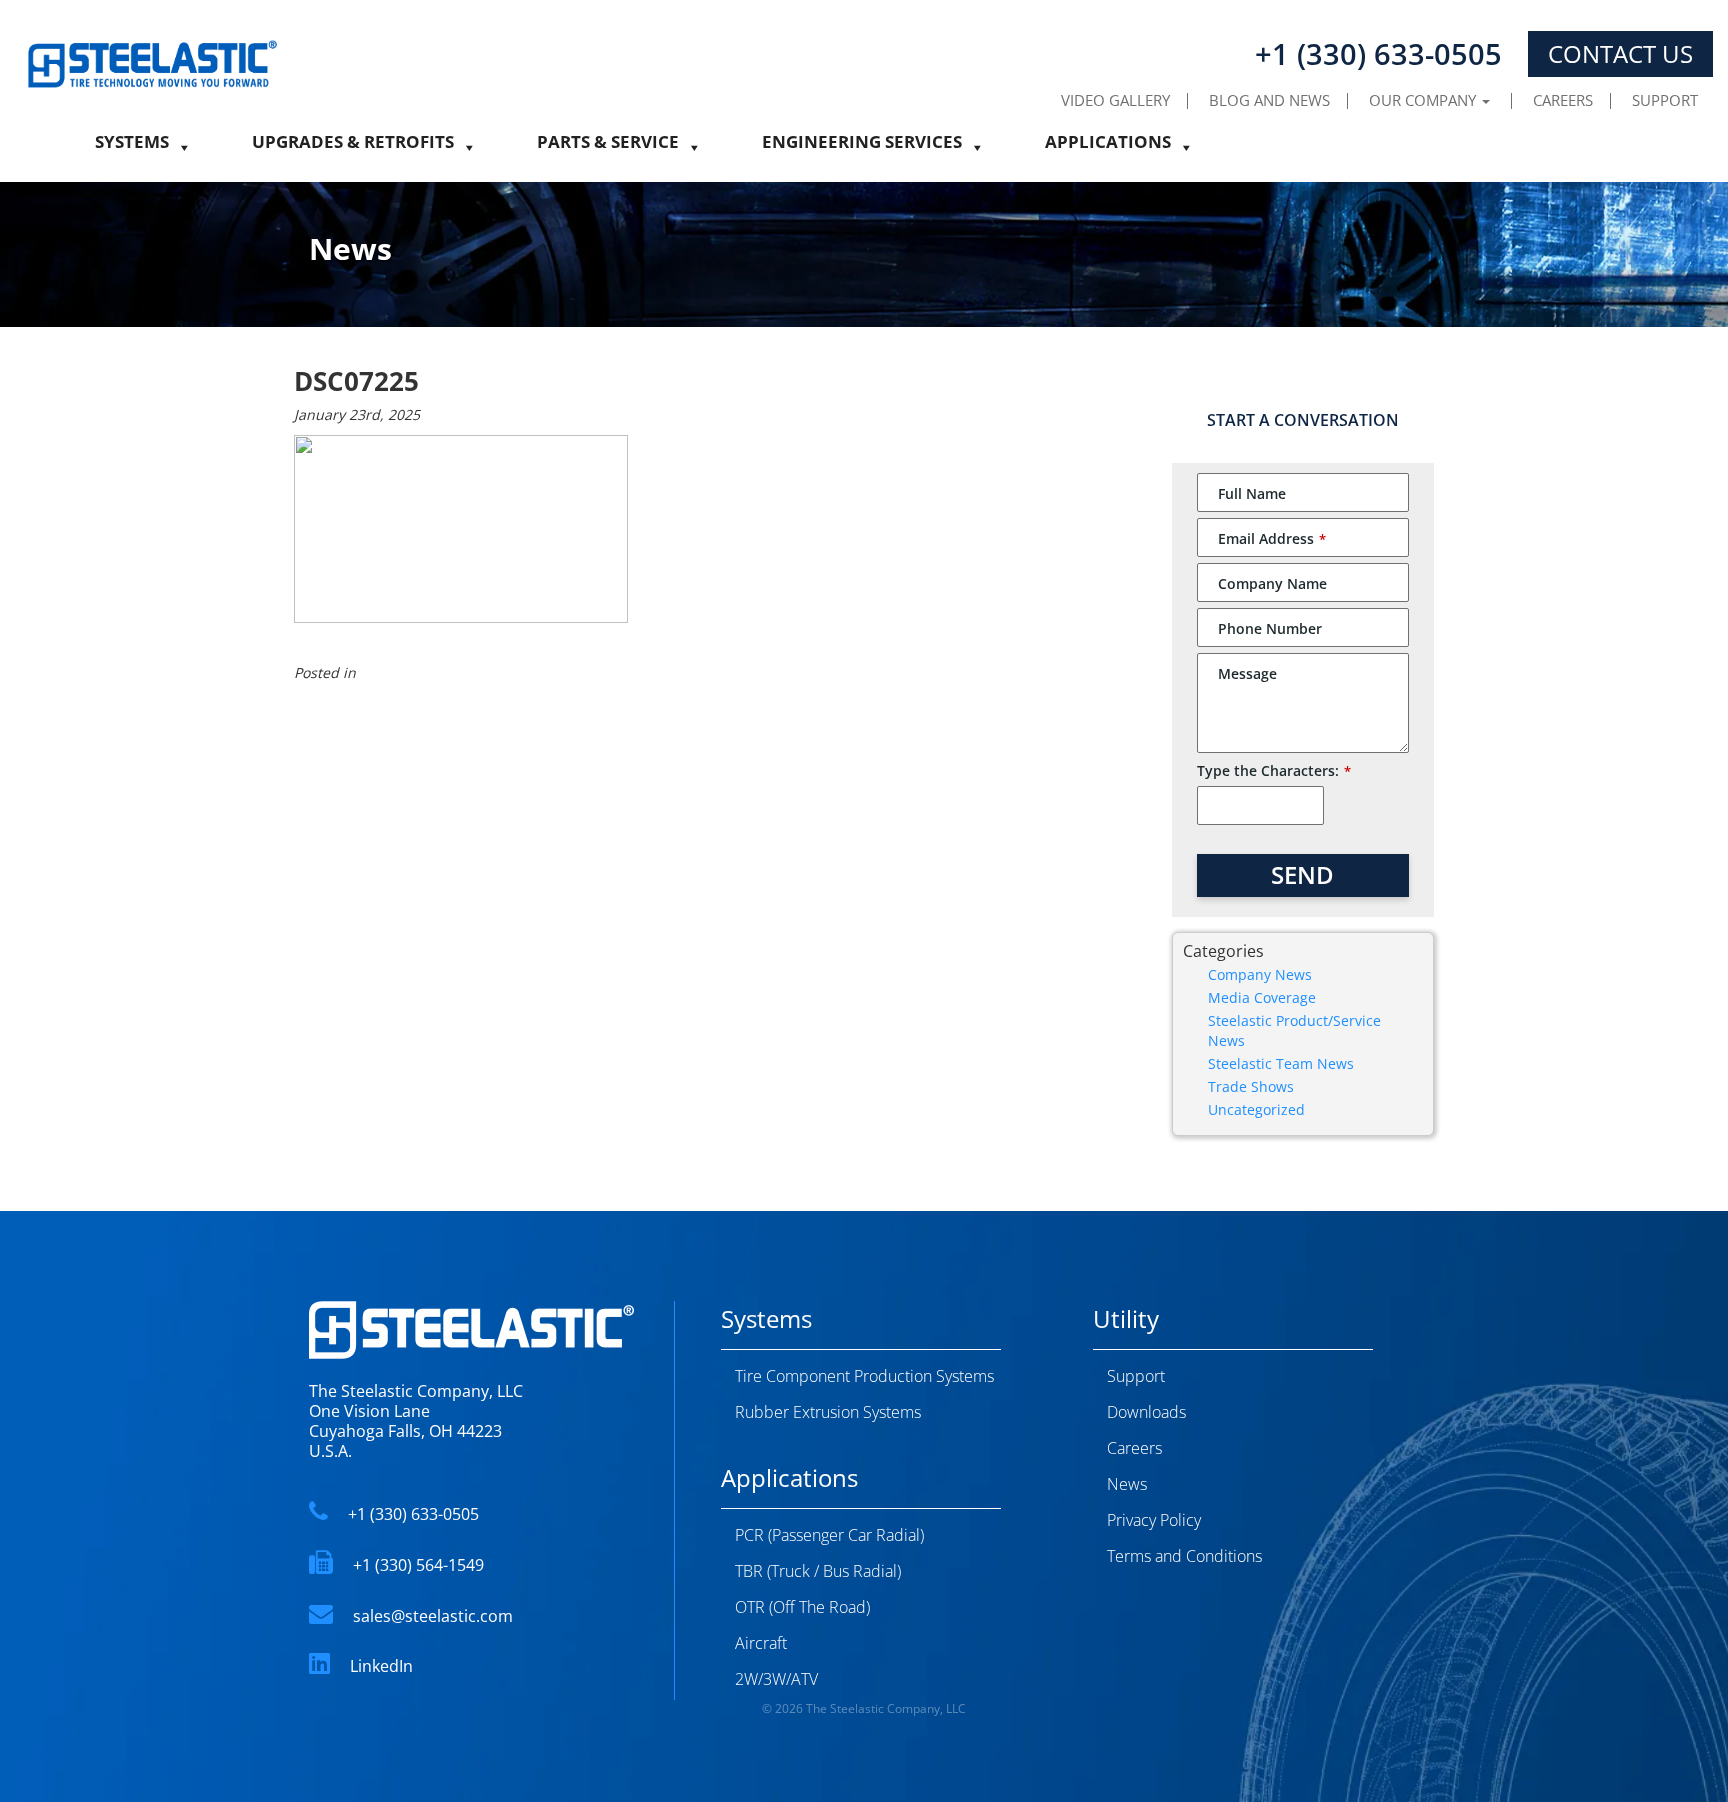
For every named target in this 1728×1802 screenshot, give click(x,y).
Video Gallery (1115, 100)
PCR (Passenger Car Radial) (829, 1535)
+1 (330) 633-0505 (413, 1514)
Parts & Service (608, 147)
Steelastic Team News (1281, 1063)
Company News (1260, 974)
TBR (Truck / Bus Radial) (818, 1571)
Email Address (1272, 538)
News (1127, 1484)
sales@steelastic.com (433, 1616)
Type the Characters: (1274, 770)
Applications (1108, 147)
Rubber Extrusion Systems (828, 1412)
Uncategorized (1256, 1109)
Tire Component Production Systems (864, 1376)
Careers (1563, 100)
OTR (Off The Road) (802, 1607)
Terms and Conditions (1184, 1556)
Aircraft (761, 1643)
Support (1665, 100)
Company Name (1272, 583)
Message (1247, 673)
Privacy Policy (1154, 1520)
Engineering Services (862, 147)
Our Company (1424, 100)
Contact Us (1620, 53)
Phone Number (1270, 628)
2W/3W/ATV (776, 1679)
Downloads (1146, 1412)
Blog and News (1269, 100)
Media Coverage (1262, 997)
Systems (132, 147)
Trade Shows (1251, 1086)
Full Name (1252, 493)
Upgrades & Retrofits (353, 147)
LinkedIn (381, 1666)
